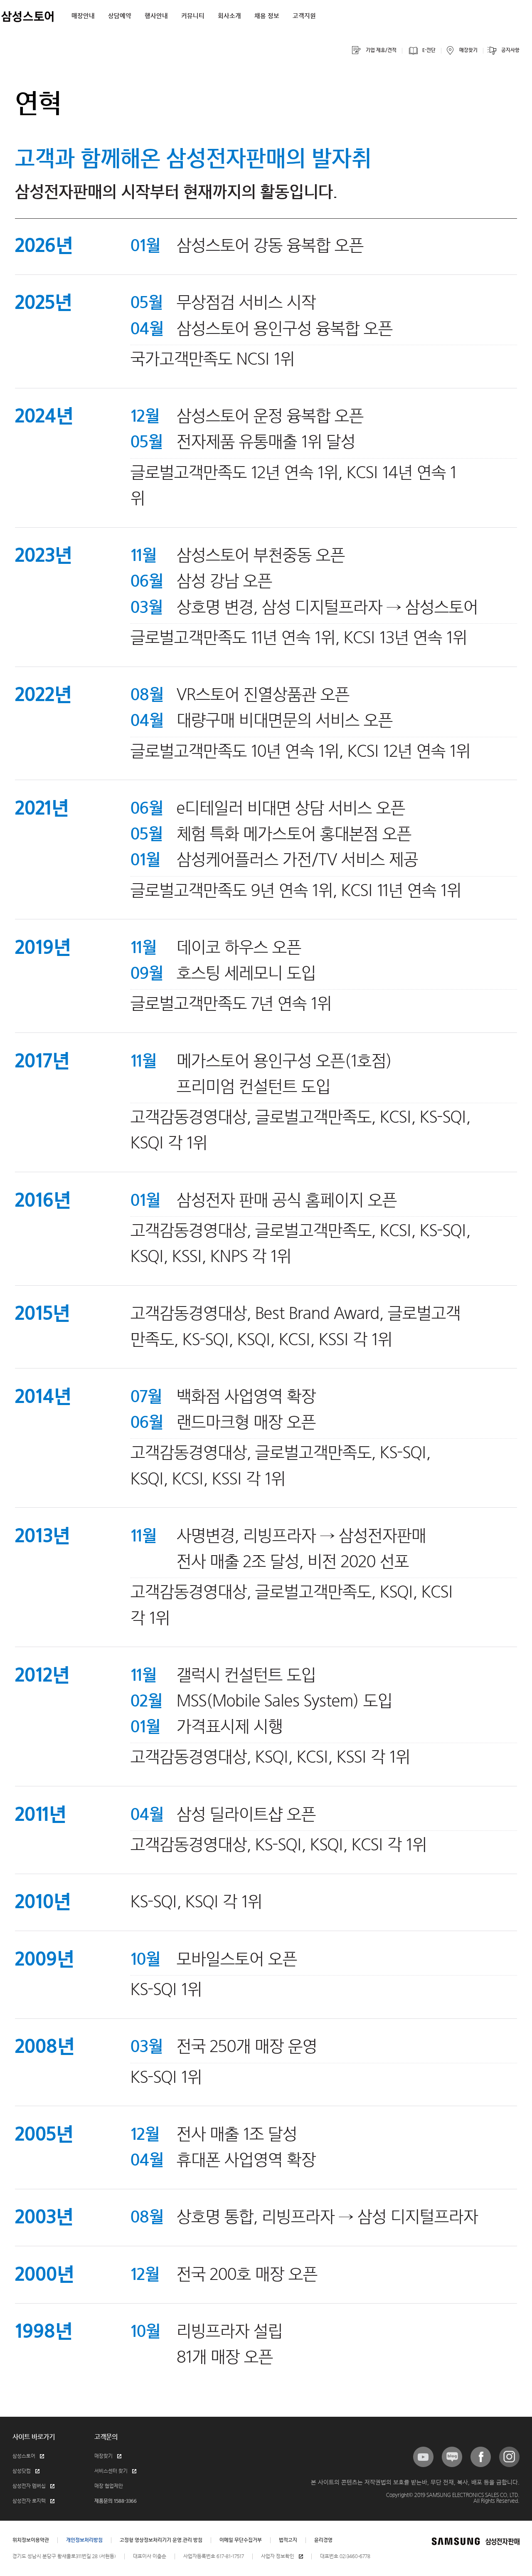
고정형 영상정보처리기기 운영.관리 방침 (161, 2540)
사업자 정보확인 (278, 2556)
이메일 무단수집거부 (241, 2540)
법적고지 (288, 2540)
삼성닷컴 (22, 2471)
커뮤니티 (193, 16)
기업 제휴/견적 (381, 50)
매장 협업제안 (109, 2486)
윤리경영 (323, 2540)
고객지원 (304, 16)
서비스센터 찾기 (111, 2471)
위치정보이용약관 (31, 2540)
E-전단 (429, 50)
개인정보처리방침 (84, 2540)
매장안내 (83, 16)
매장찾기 (468, 50)
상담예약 (120, 16)
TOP (515, 10)
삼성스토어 (24, 2456)
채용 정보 (267, 16)
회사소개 (229, 16)
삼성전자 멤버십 (29, 2486)
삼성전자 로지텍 (29, 2501)
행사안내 (156, 16)
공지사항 (510, 50)
